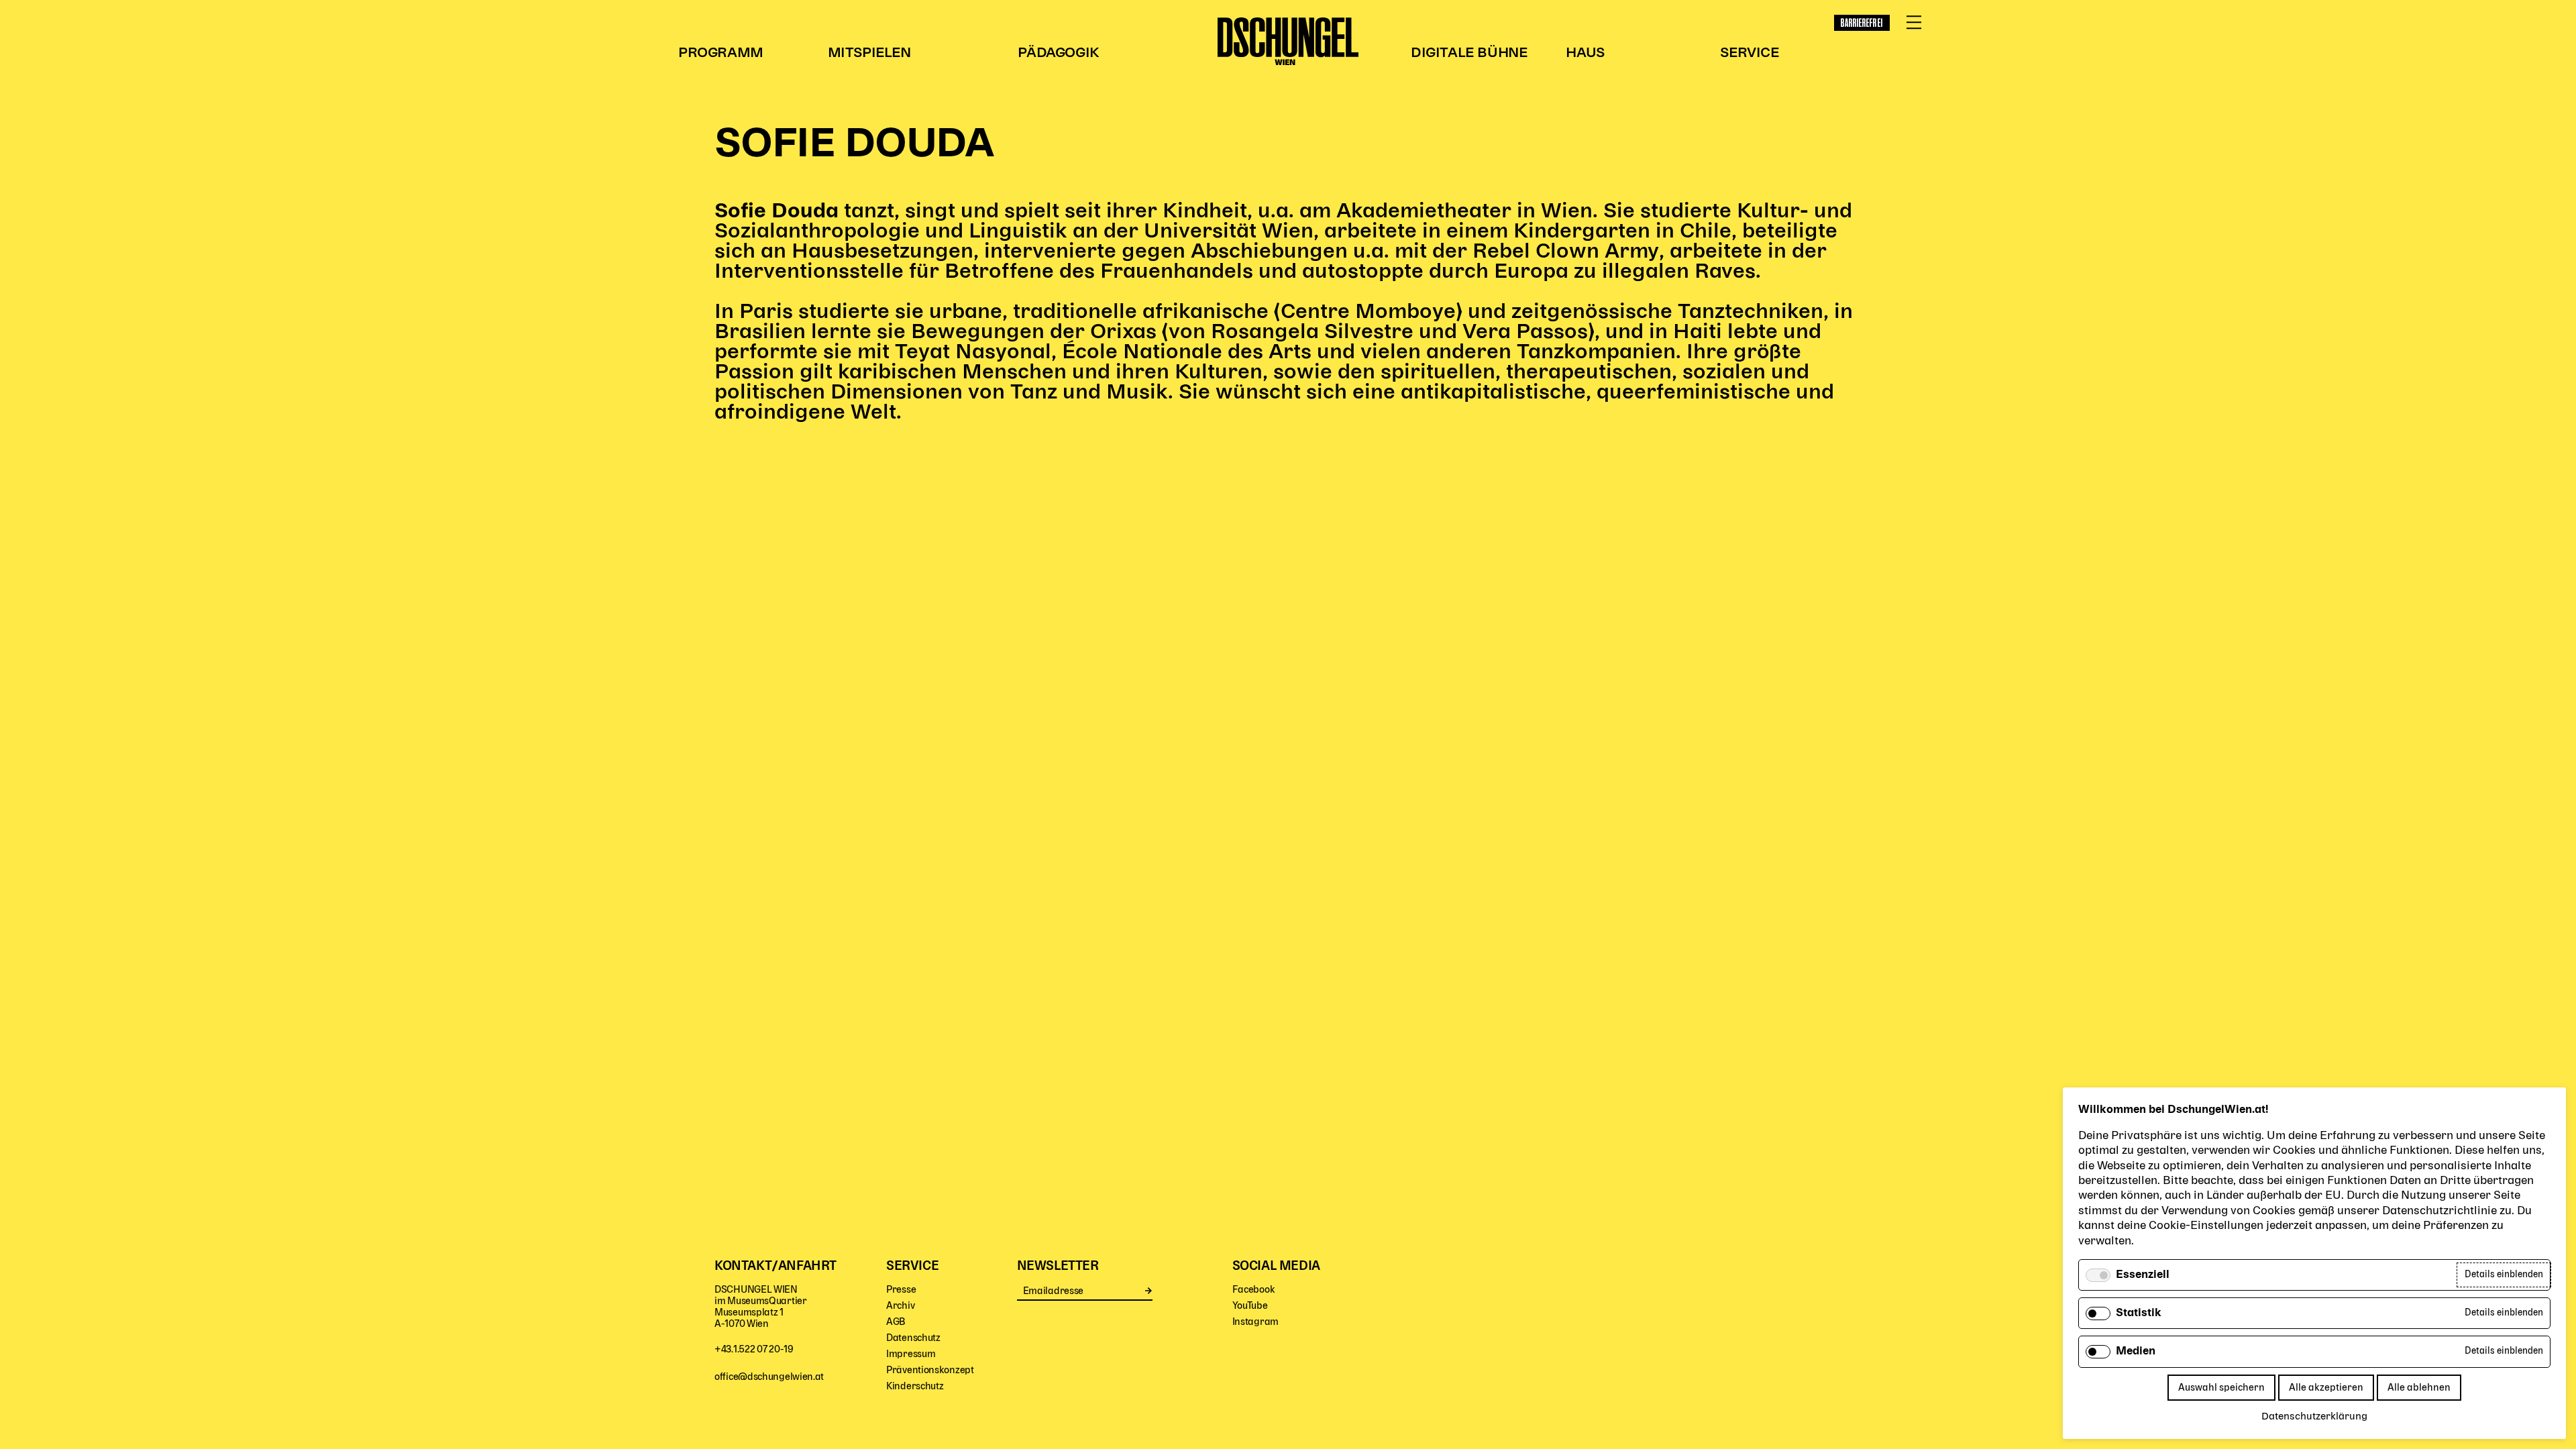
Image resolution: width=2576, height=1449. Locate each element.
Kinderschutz (915, 1386)
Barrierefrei (1862, 23)
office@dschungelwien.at (769, 1377)
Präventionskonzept (930, 1370)
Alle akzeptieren (2326, 1388)
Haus (1585, 53)
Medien (2136, 1352)
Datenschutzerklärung (2314, 1417)
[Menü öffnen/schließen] (1914, 23)
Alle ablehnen (2419, 1388)
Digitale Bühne (1469, 53)
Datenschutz (913, 1338)
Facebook (1254, 1290)
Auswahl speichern (2221, 1388)
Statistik (2139, 1313)
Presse (901, 1290)
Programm (721, 53)
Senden (1149, 1291)
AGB (896, 1322)
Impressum (911, 1354)
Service (1749, 53)
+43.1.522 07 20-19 (754, 1349)
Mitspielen (869, 53)
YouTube (1250, 1306)
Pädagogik (1058, 53)
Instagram (1255, 1322)
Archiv (900, 1306)
